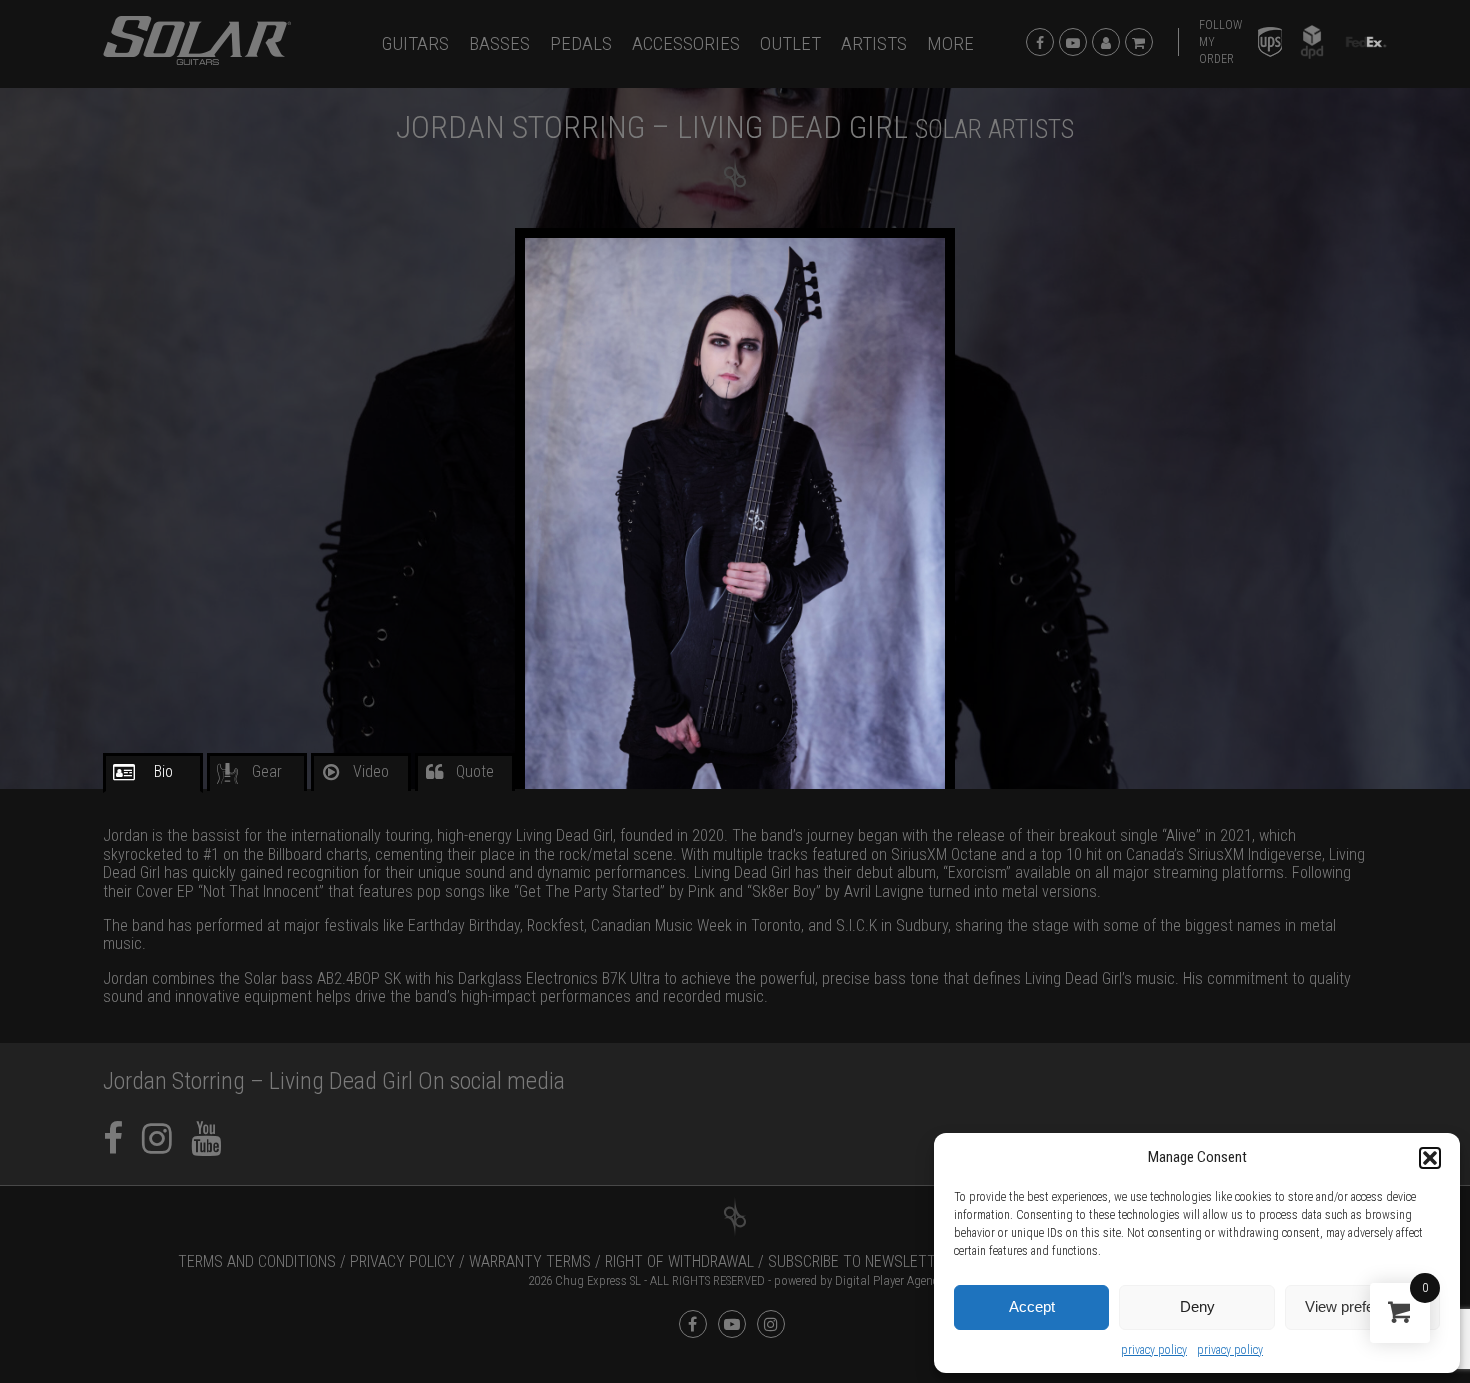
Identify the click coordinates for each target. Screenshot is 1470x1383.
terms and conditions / (262, 1261)
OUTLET (790, 43)
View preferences (1362, 1306)
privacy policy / (407, 1261)
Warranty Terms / (535, 1261)
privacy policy (1154, 1350)
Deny (1197, 1306)
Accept (1032, 1306)
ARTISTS (874, 43)
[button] (1430, 1158)
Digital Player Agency (889, 1280)
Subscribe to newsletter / (865, 1261)
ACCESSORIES (686, 43)
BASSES (499, 43)
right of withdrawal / (684, 1261)
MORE (950, 43)
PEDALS (581, 43)
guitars (415, 43)
